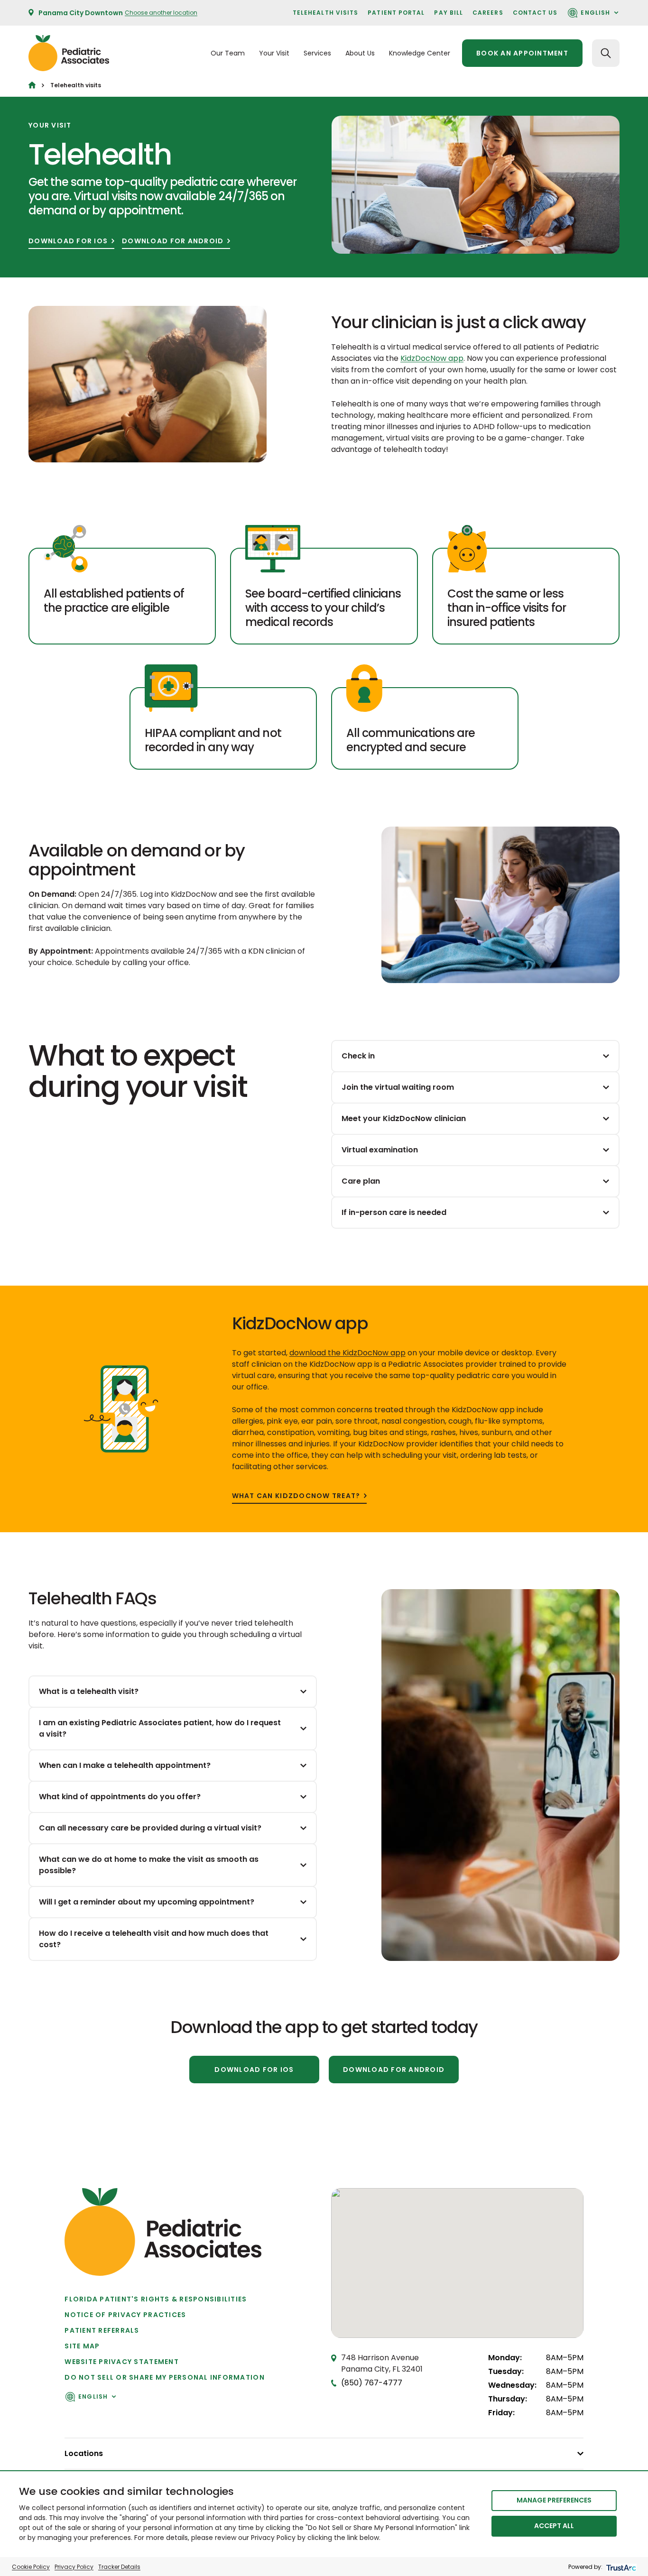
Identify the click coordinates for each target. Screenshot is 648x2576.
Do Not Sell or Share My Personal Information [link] (164, 2377)
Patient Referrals (102, 2330)
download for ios (68, 241)
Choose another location (161, 13)
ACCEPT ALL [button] (554, 2526)
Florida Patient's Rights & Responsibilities (156, 2299)
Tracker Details (119, 2567)
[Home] (32, 85)
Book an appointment (522, 53)
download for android (173, 241)
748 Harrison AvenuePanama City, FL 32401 (382, 2363)
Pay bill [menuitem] (449, 13)
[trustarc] (620, 2567)
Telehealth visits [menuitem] (325, 13)
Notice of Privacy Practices (125, 2315)
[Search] (606, 53)
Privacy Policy (74, 2567)
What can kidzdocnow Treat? (296, 1496)
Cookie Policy (31, 2567)
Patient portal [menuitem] (396, 13)
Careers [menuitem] (488, 13)
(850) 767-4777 (372, 2383)
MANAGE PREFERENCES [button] (554, 2500)
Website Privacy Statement (122, 2362)
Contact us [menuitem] (535, 13)
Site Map (82, 2346)
